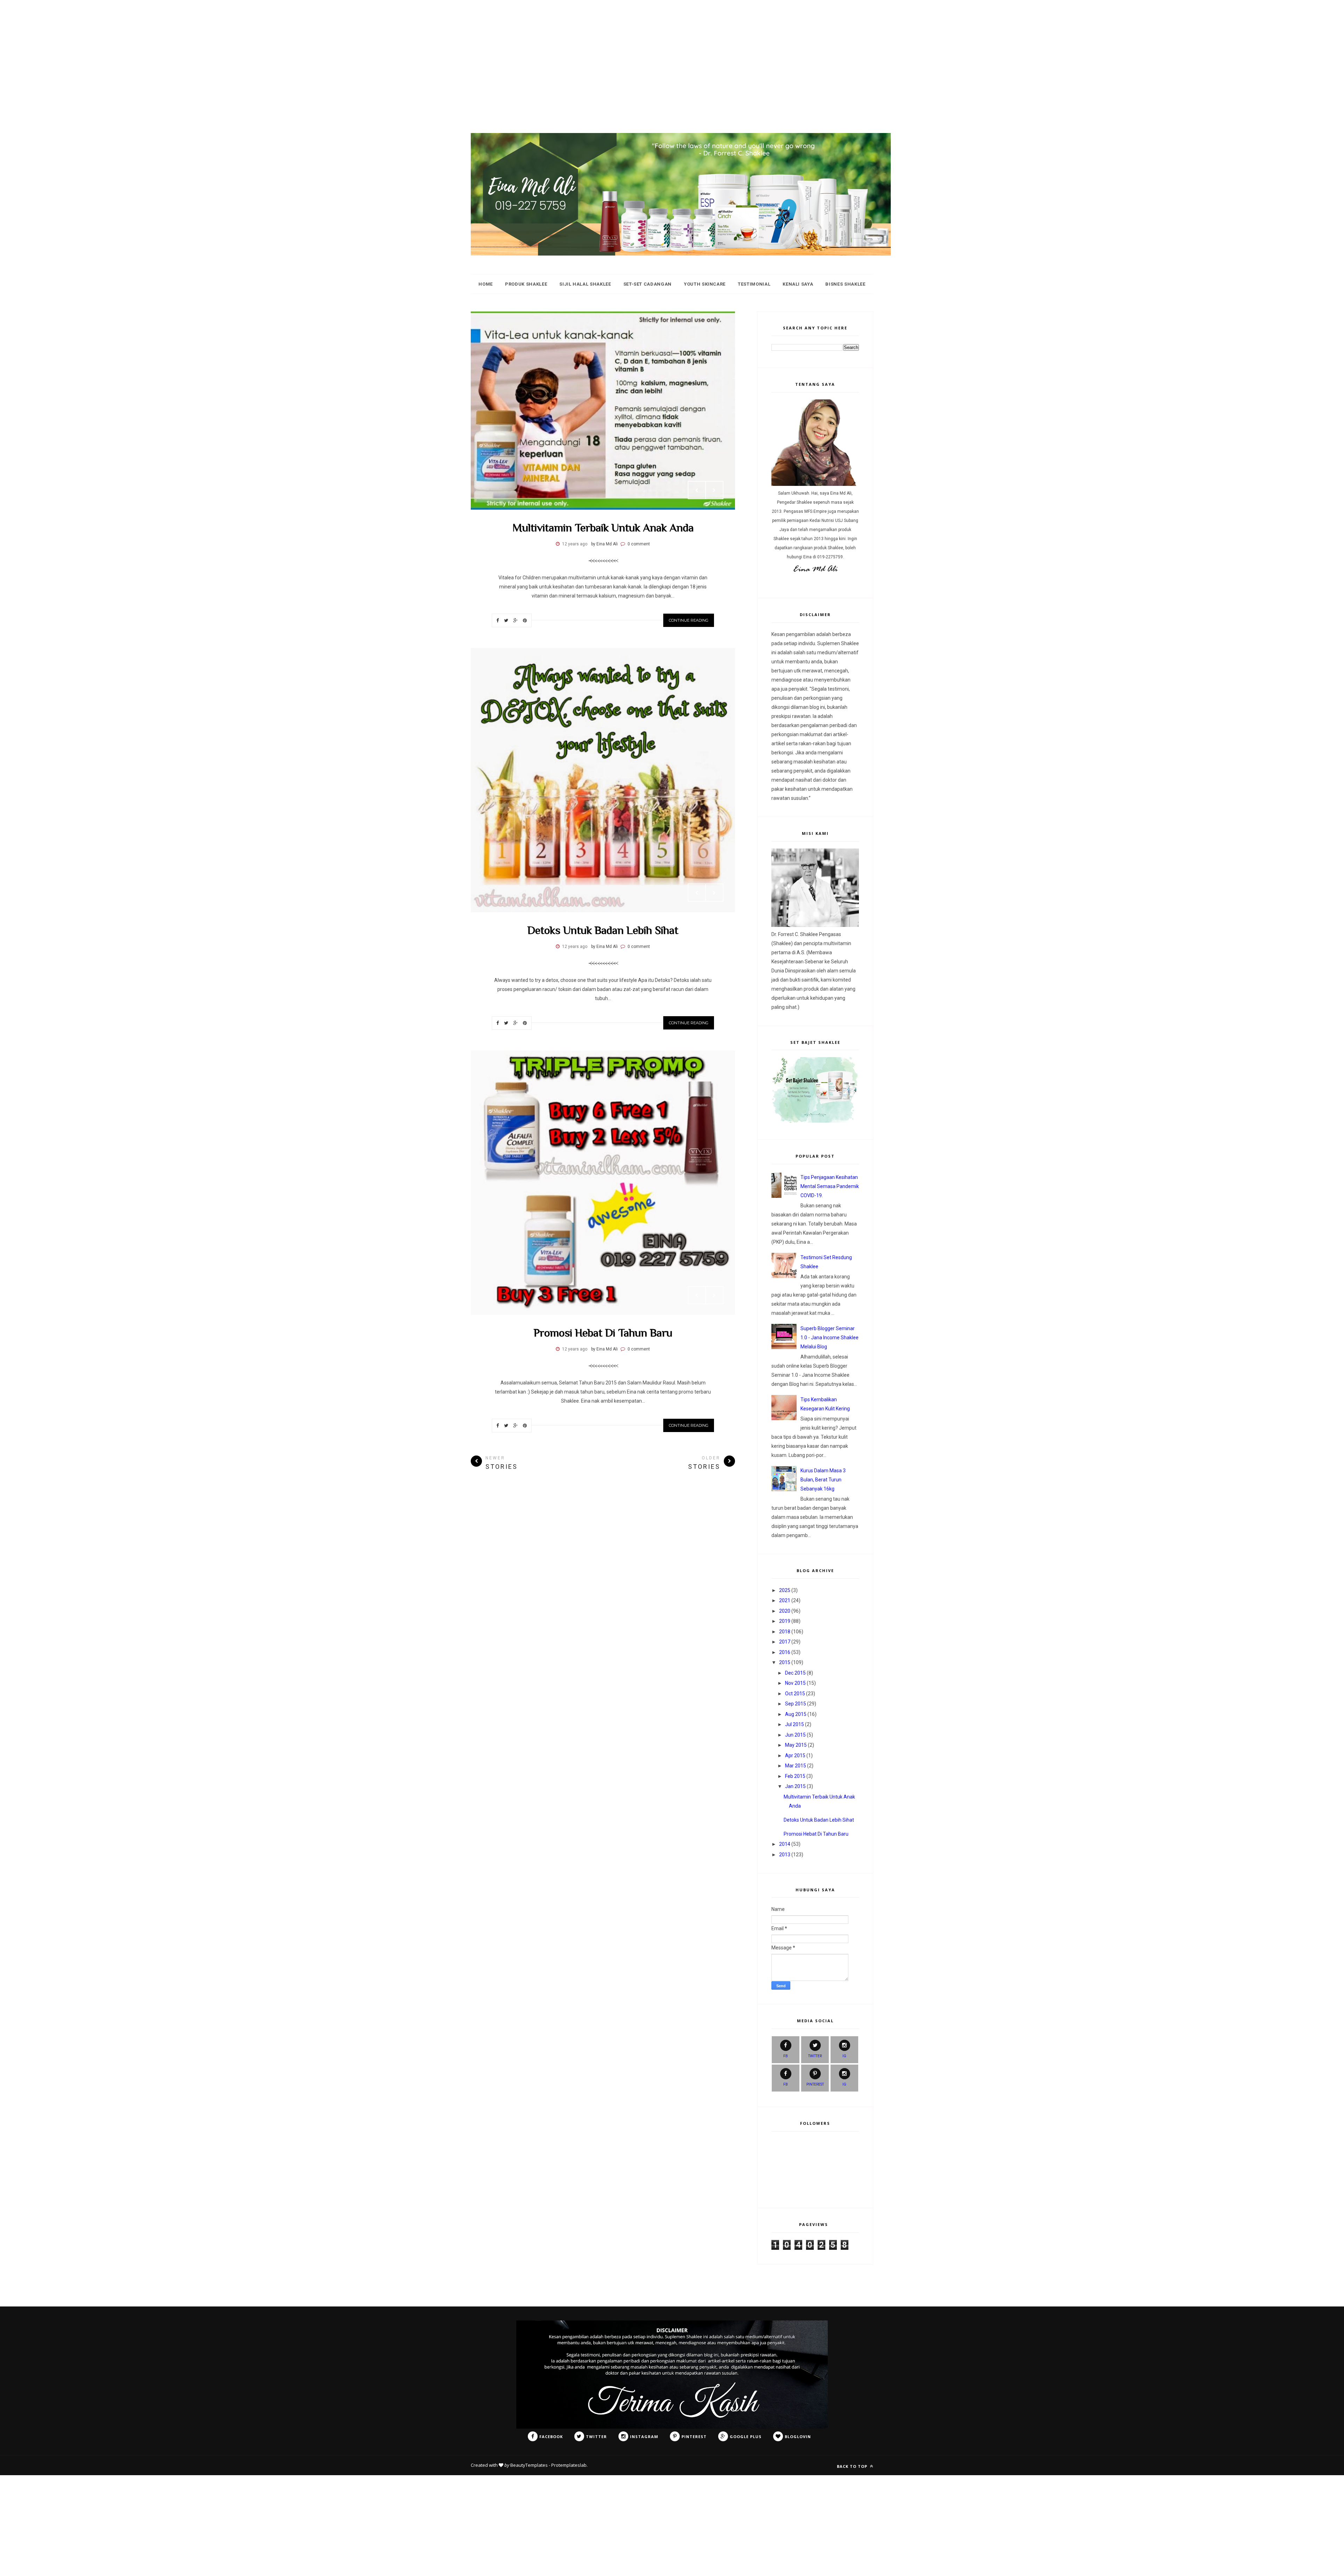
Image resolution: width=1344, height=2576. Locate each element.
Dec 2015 (795, 1673)
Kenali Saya (798, 284)
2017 (785, 1642)
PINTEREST (815, 2084)
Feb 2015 (795, 1776)
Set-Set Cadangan (647, 284)
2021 (785, 1600)
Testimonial (754, 284)
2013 (785, 1855)
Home (486, 284)
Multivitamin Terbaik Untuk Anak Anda (603, 528)
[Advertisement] (210, 49)
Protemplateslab (569, 2465)
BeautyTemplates (529, 2465)
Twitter (815, 2056)
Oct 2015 (795, 1694)
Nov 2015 (795, 1683)
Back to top (853, 2466)
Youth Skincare (705, 284)
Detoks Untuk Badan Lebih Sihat (603, 930)
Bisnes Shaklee (845, 284)
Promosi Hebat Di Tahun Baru (603, 1333)
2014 (785, 1844)
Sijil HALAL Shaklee (585, 284)
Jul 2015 (794, 1724)
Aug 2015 (796, 1714)
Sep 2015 (796, 1704)
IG (844, 2056)
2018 (785, 1632)
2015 (785, 1662)
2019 (785, 1621)
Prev (697, 490)
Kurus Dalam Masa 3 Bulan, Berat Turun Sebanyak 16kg (823, 1480)
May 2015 (796, 1745)
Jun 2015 (795, 1735)
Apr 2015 (795, 1755)
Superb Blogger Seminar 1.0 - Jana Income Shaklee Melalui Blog (829, 1338)
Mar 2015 (796, 1766)
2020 (785, 1611)
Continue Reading (689, 620)
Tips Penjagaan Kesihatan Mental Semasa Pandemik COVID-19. (830, 1186)
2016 (785, 1652)
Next (714, 490)
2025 (785, 1590)
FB (786, 2056)
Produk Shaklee (526, 284)
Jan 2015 (795, 1786)
